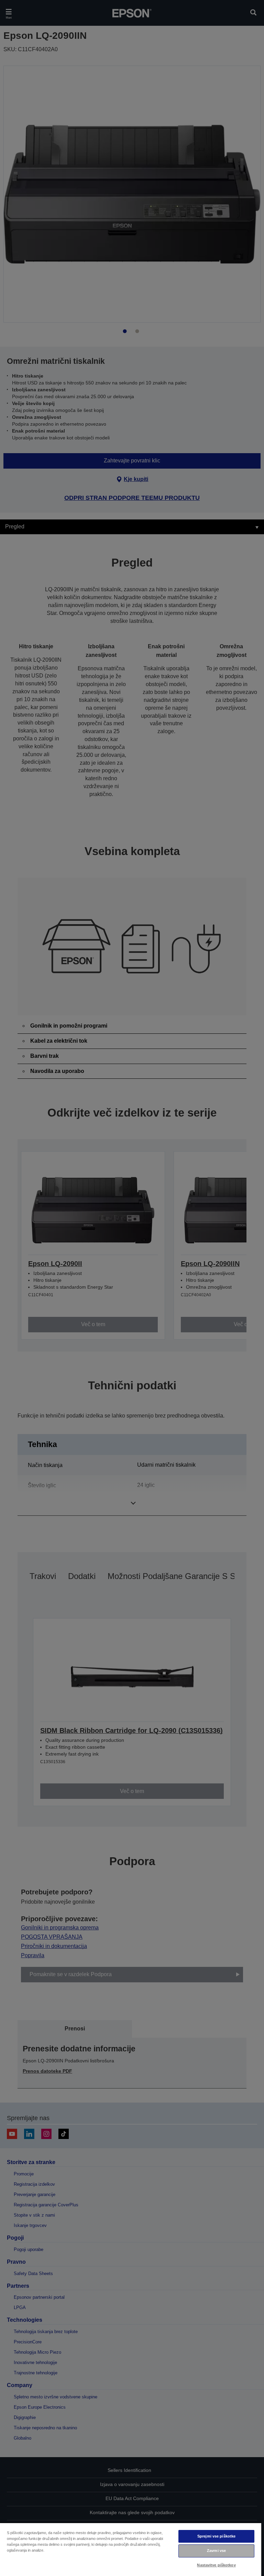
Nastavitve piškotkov (216, 2565)
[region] (131, 2549)
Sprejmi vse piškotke (216, 2536)
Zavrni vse (216, 2551)
